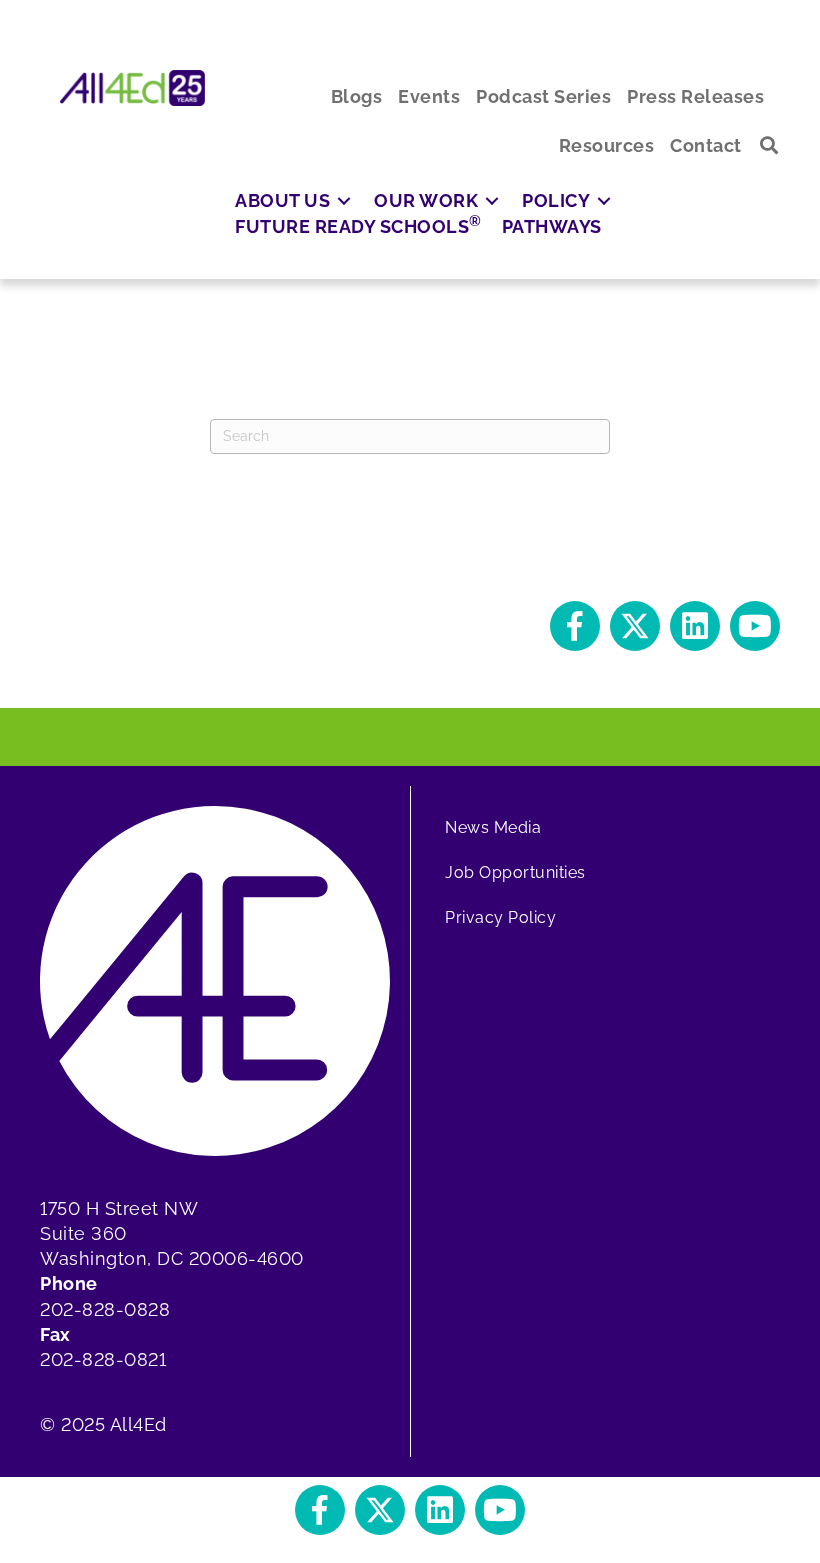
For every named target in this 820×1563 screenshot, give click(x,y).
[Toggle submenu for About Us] (344, 200)
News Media (493, 827)
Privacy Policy (500, 917)
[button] (769, 145)
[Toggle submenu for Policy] (604, 200)
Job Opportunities (515, 872)
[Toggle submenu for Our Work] (492, 200)
